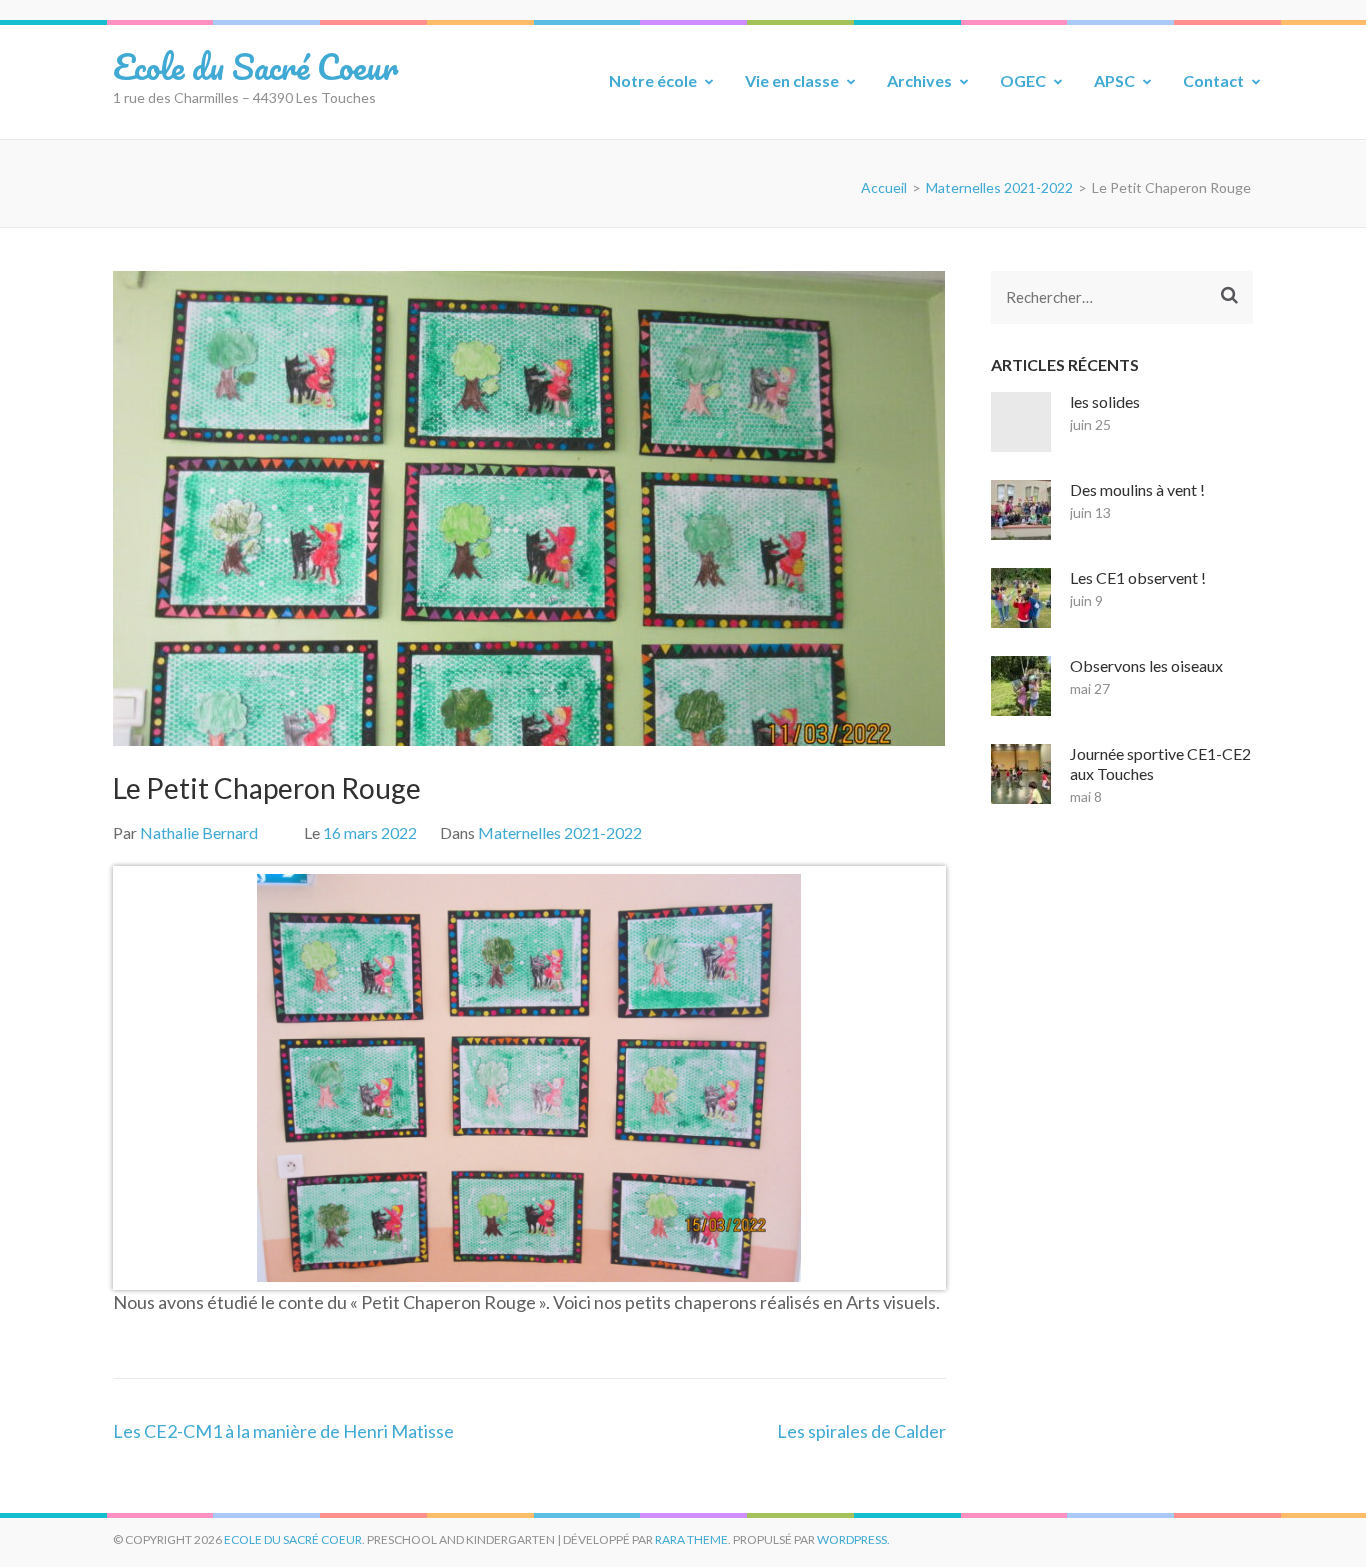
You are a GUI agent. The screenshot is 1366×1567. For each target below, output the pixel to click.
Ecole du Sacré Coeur (255, 66)
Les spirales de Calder (861, 1431)
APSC (1114, 80)
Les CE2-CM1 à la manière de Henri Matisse (283, 1431)
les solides (1105, 401)
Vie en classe (792, 80)
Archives (919, 80)
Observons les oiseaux (1146, 665)
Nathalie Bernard (199, 832)
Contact (1213, 80)
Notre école (653, 80)
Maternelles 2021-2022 (560, 832)
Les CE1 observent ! (1138, 577)
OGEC (1023, 80)
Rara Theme (691, 1539)
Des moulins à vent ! (1137, 489)
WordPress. (853, 1539)
